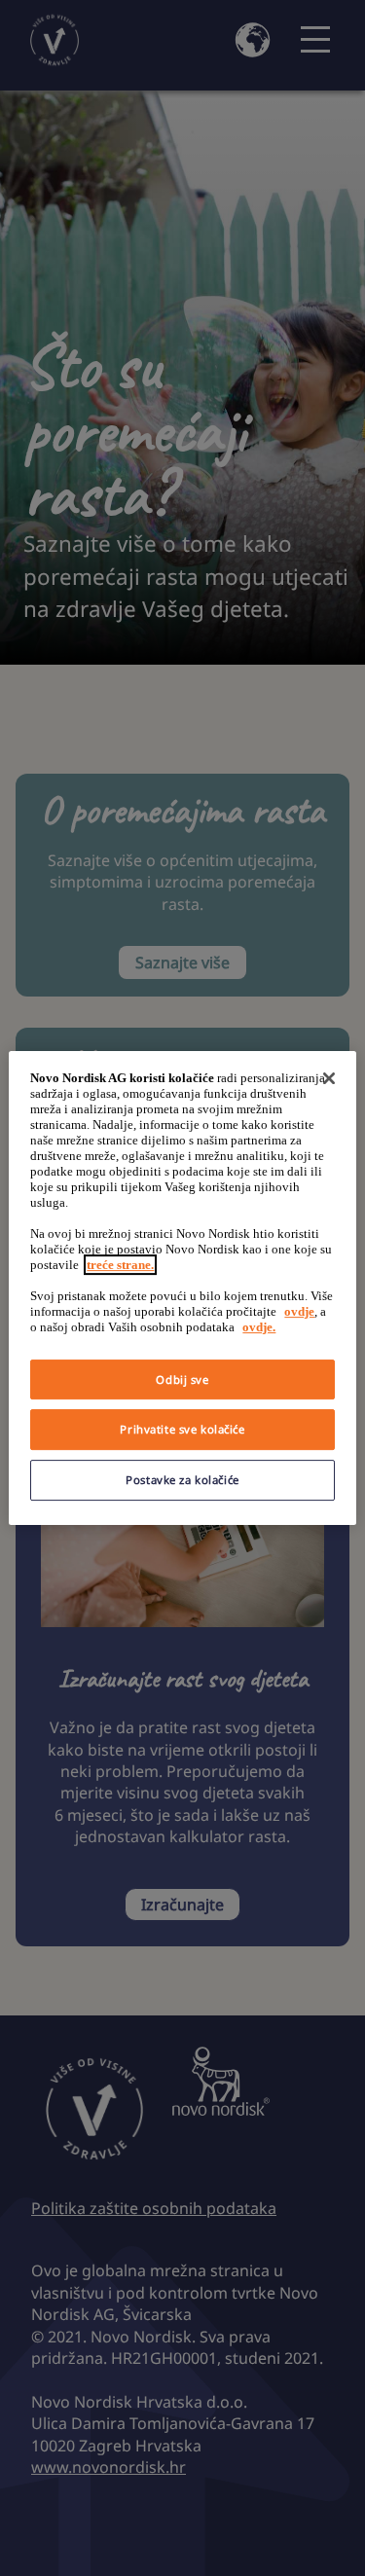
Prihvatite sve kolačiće (182, 1430)
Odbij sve (182, 1379)
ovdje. (259, 1327)
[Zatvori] (329, 1078)
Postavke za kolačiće (182, 1480)
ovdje (299, 1311)
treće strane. (120, 1265)
